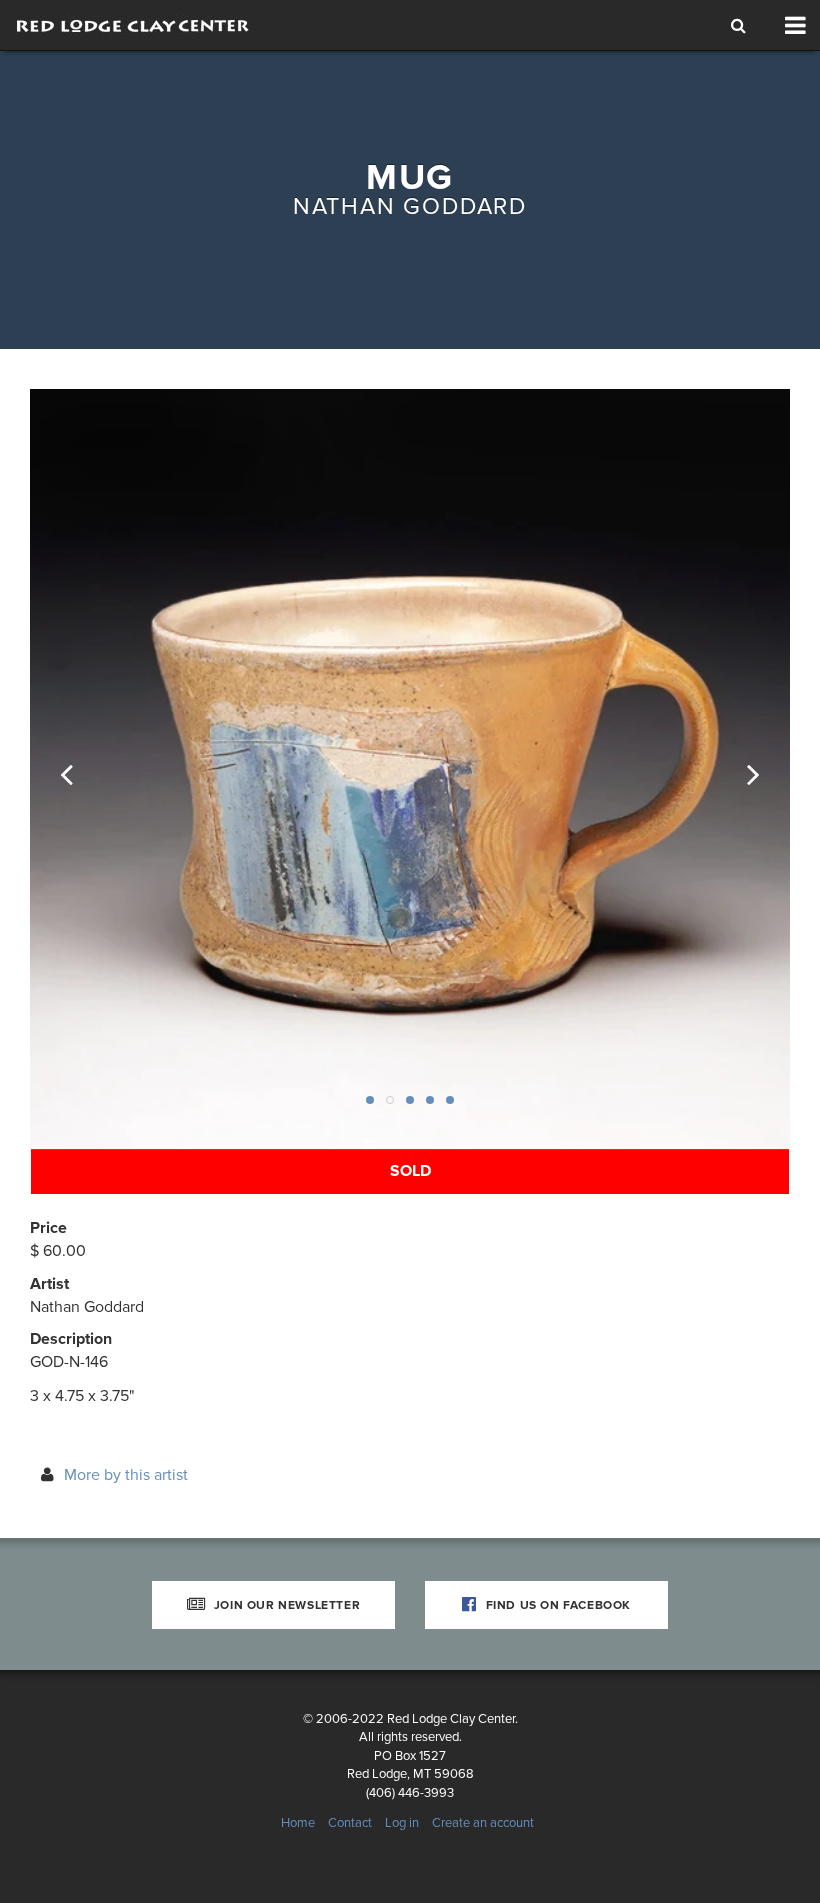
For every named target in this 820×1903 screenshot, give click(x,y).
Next (740, 769)
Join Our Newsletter (285, 1605)
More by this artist (126, 1475)
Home (298, 1823)
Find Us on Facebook (556, 1605)
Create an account (483, 1823)
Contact (350, 1823)
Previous (80, 769)
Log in (402, 1823)
